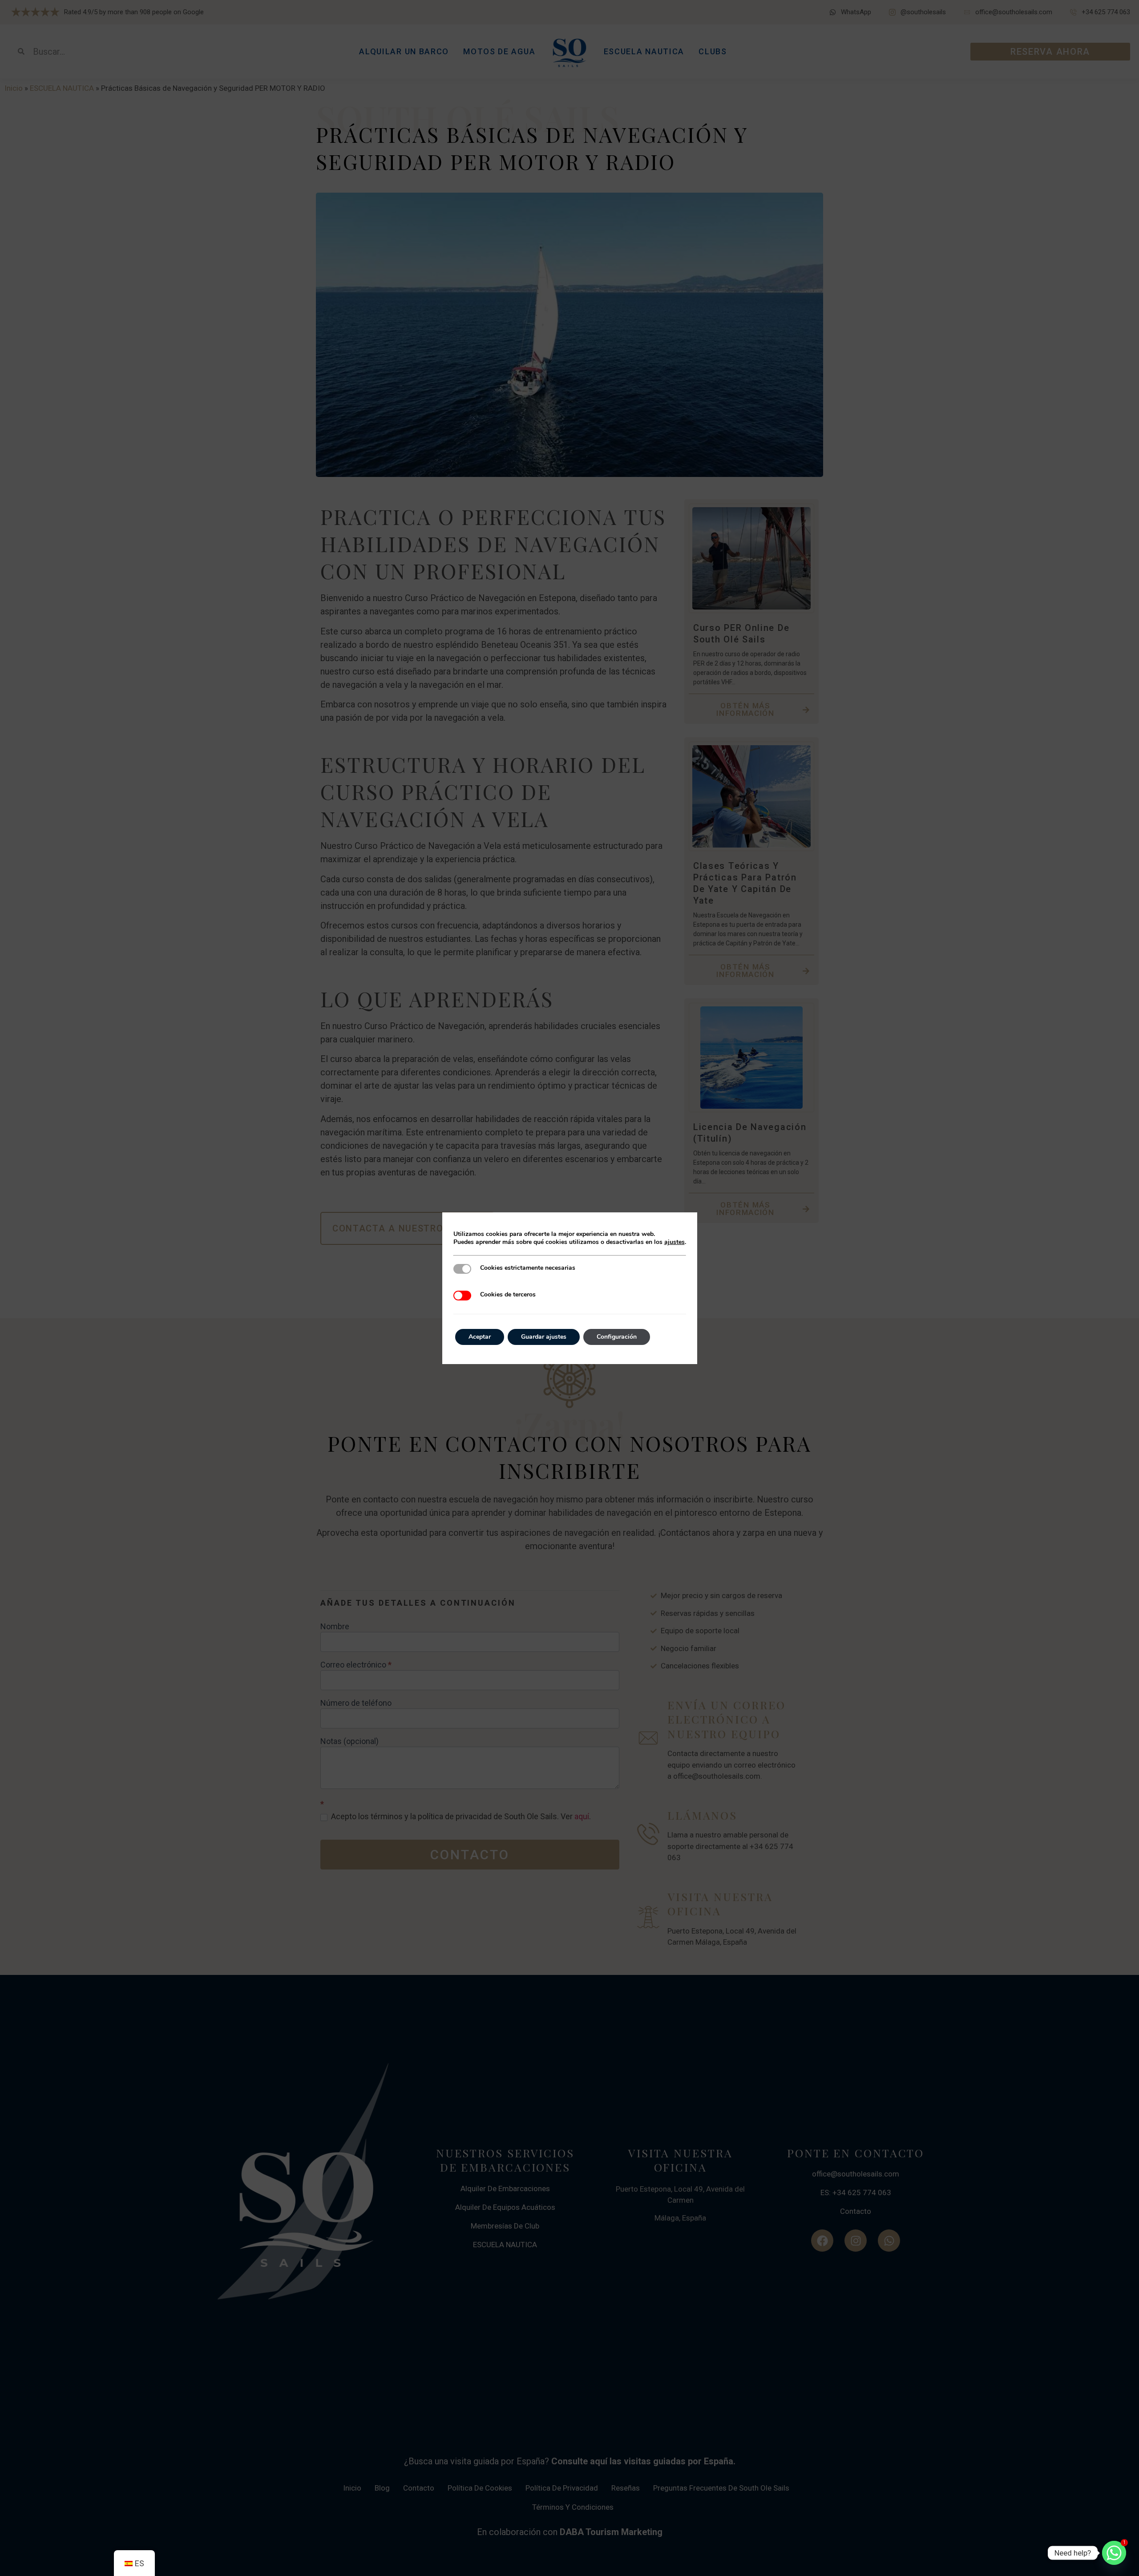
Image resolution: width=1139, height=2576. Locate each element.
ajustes (675, 1242)
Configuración (617, 1337)
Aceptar (480, 1337)
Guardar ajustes (544, 1337)
